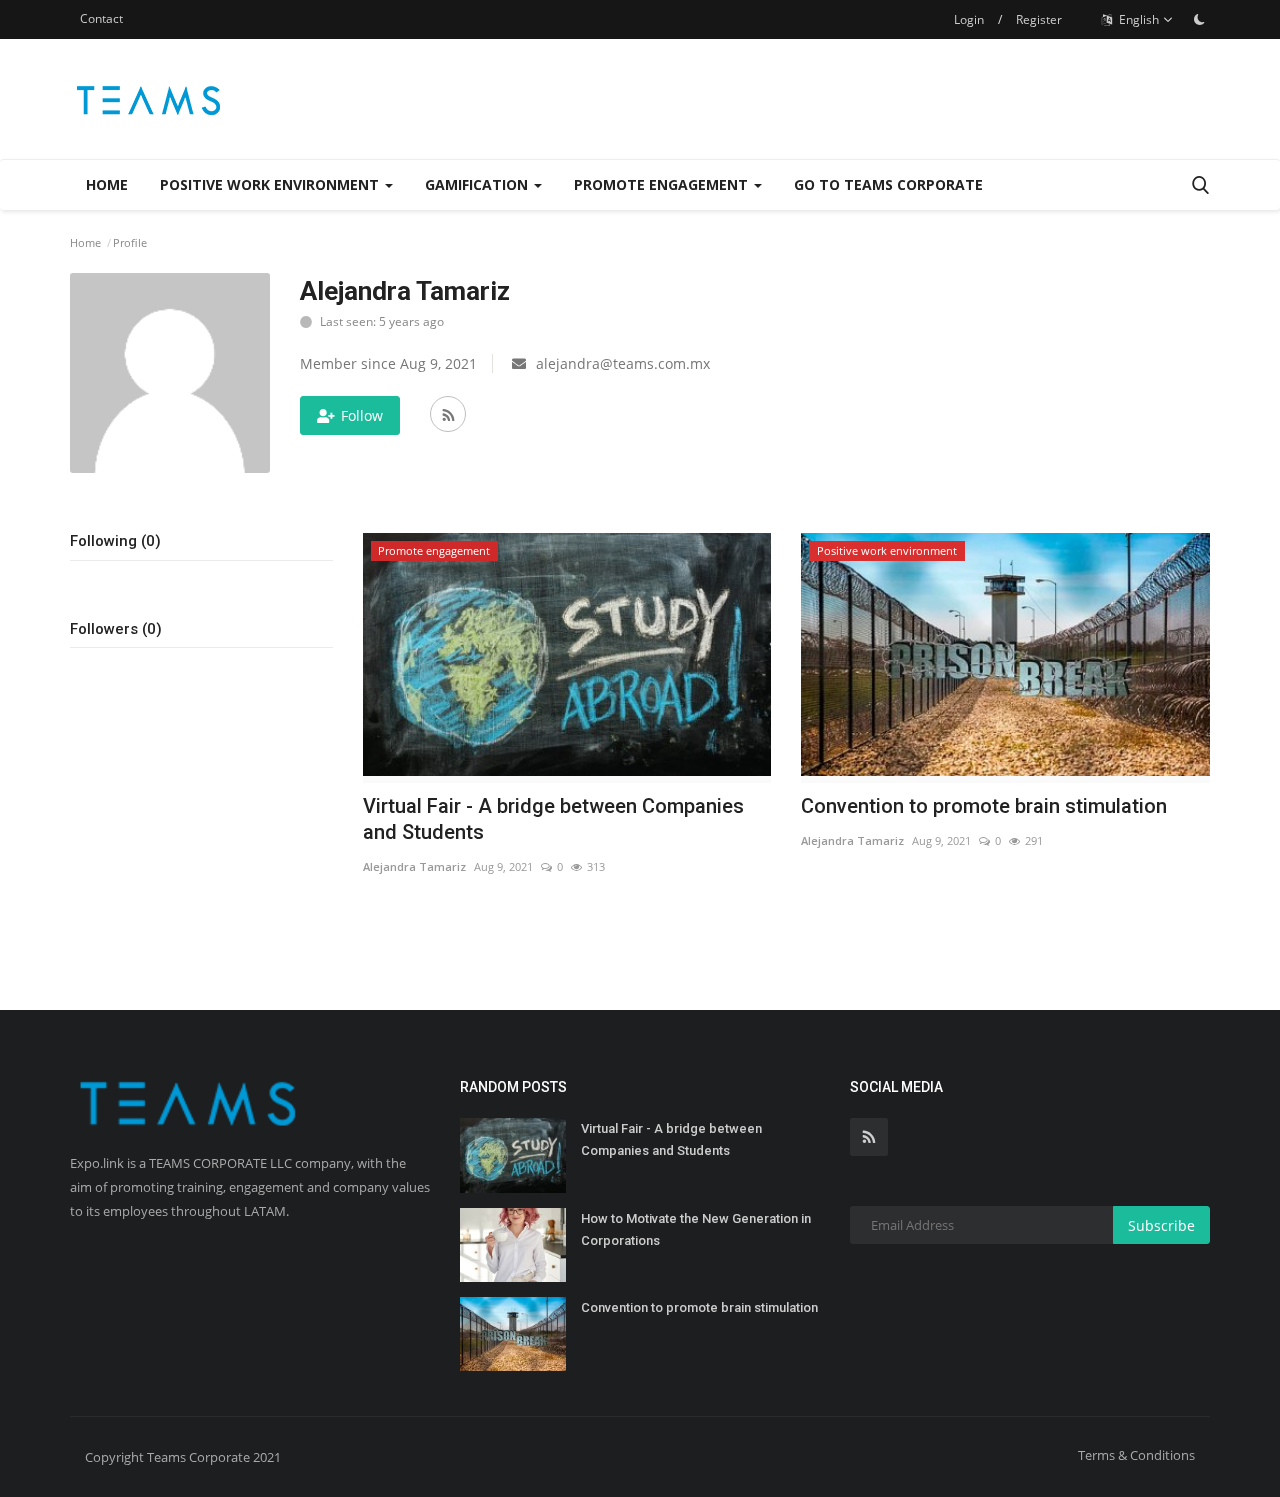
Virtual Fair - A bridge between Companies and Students (553, 819)
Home (107, 184)
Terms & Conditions (1136, 1455)
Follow (362, 415)
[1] (1199, 19)
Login (969, 19)
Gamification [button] (478, 184)
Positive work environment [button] (271, 184)
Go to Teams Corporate (888, 184)
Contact (101, 18)
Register (1039, 19)
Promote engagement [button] (663, 184)
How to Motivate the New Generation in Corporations (696, 1229)
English (1137, 19)
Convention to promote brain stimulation (984, 806)
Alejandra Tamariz (414, 866)
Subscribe (1161, 1225)
